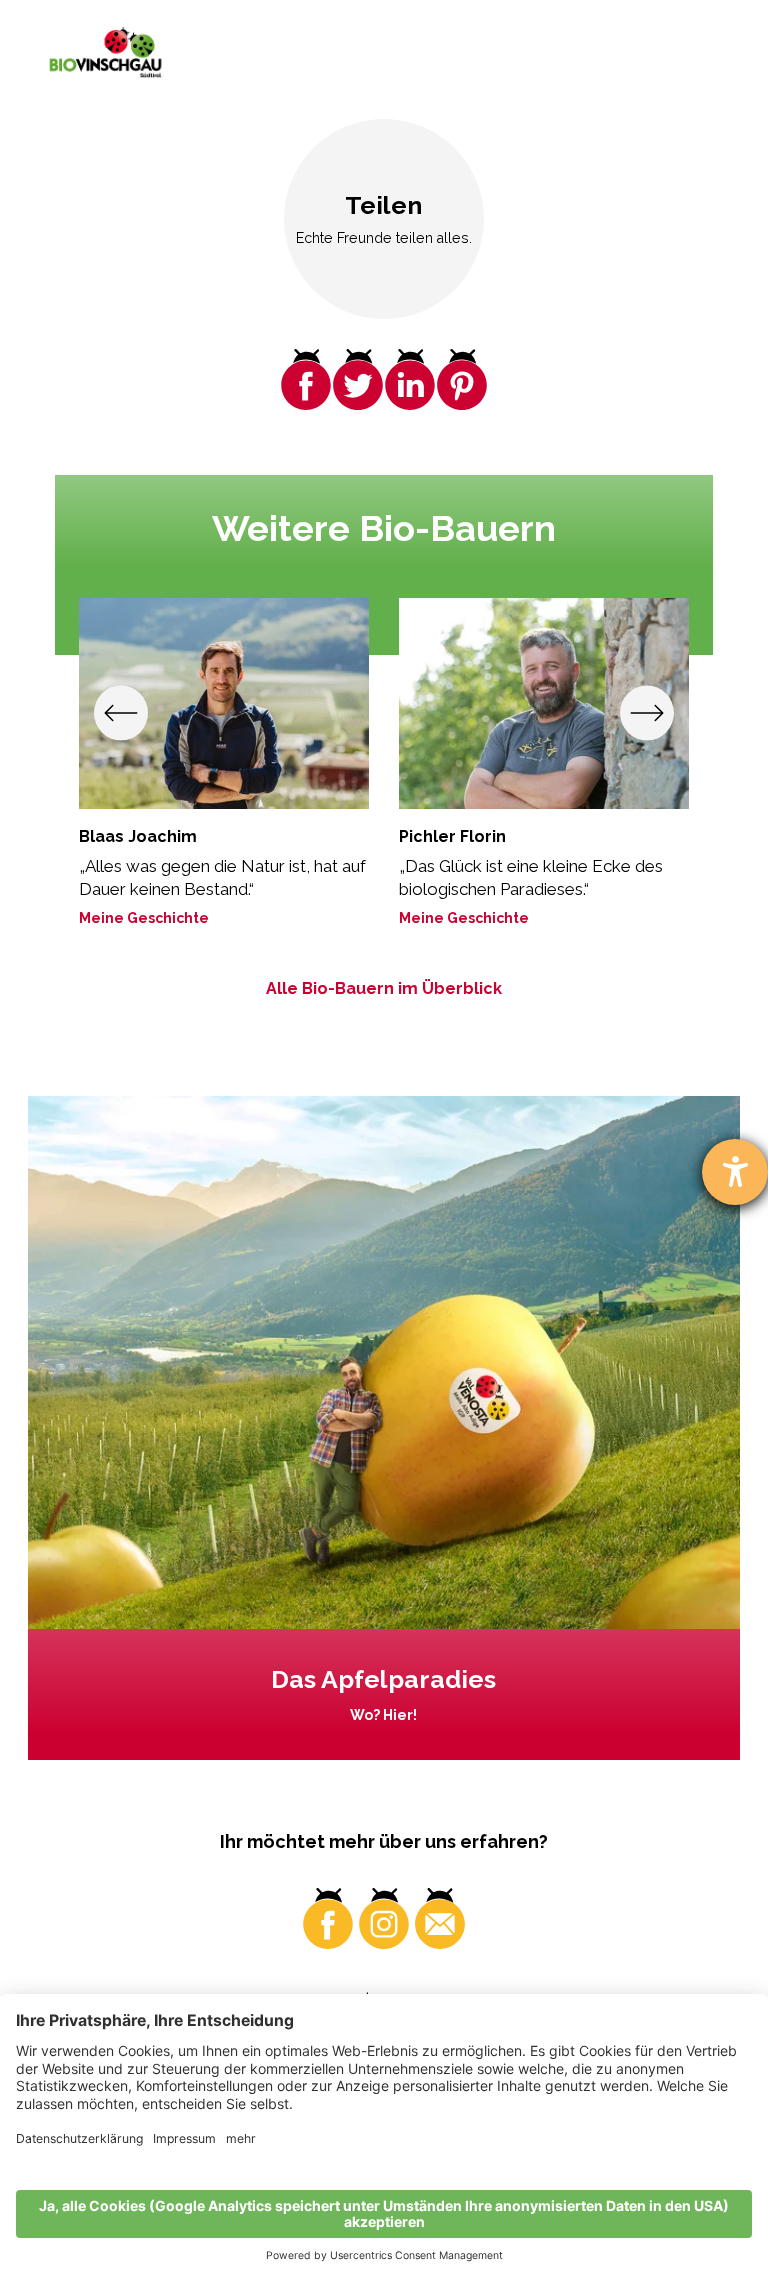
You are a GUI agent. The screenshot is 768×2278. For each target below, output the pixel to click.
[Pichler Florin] (544, 704)
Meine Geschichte (144, 918)
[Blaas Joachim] (224, 704)
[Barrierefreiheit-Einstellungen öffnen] (735, 1172)
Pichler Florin (452, 836)
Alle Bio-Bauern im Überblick (384, 988)
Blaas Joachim (138, 836)
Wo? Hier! (383, 1715)
